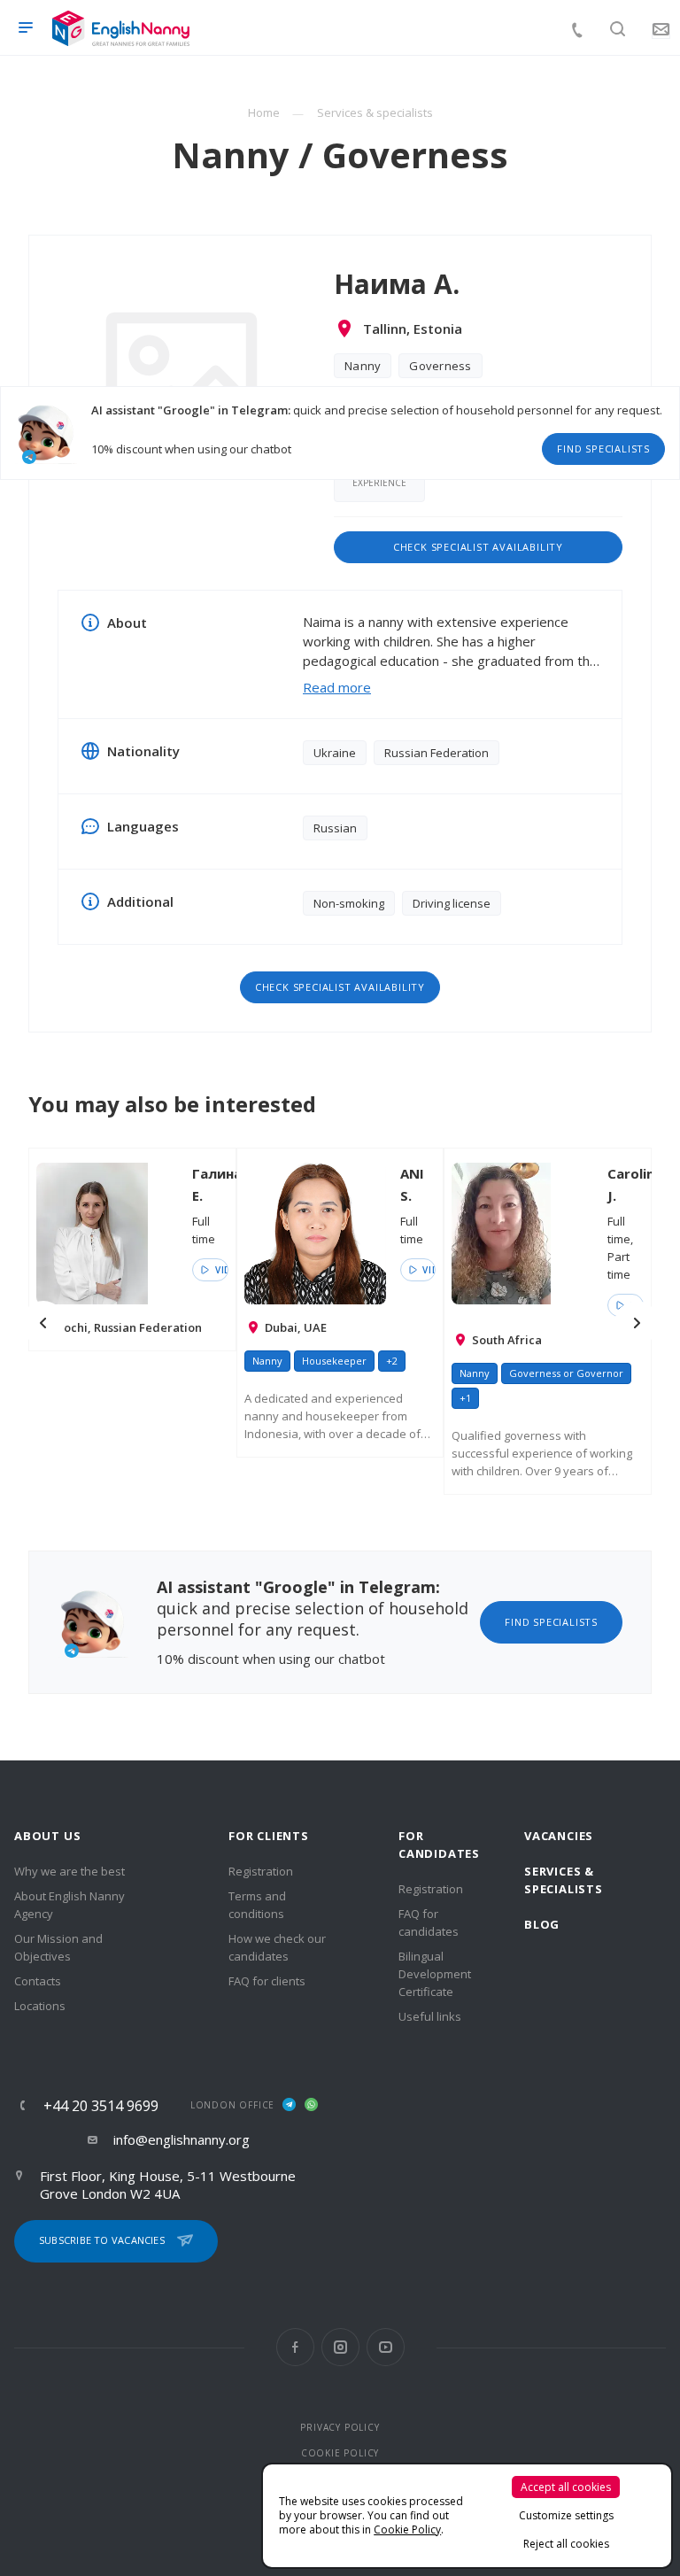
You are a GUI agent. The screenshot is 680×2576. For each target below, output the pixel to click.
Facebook (295, 2347)
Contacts (38, 1981)
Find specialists (603, 449)
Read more (337, 687)
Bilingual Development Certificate (435, 1974)
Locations (40, 2006)
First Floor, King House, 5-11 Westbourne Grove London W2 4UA (168, 2185)
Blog (542, 1924)
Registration (261, 1871)
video (220, 1270)
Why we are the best (70, 1871)
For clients (269, 1836)
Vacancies (559, 1836)
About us (47, 1836)
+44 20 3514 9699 (101, 2106)
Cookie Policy (407, 2530)
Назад (43, 1323)
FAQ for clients (267, 1981)
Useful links (430, 2016)
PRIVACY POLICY (340, 2427)
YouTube (386, 2347)
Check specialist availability (478, 547)
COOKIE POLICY (340, 2453)
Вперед (637, 1323)
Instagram (340, 2347)
